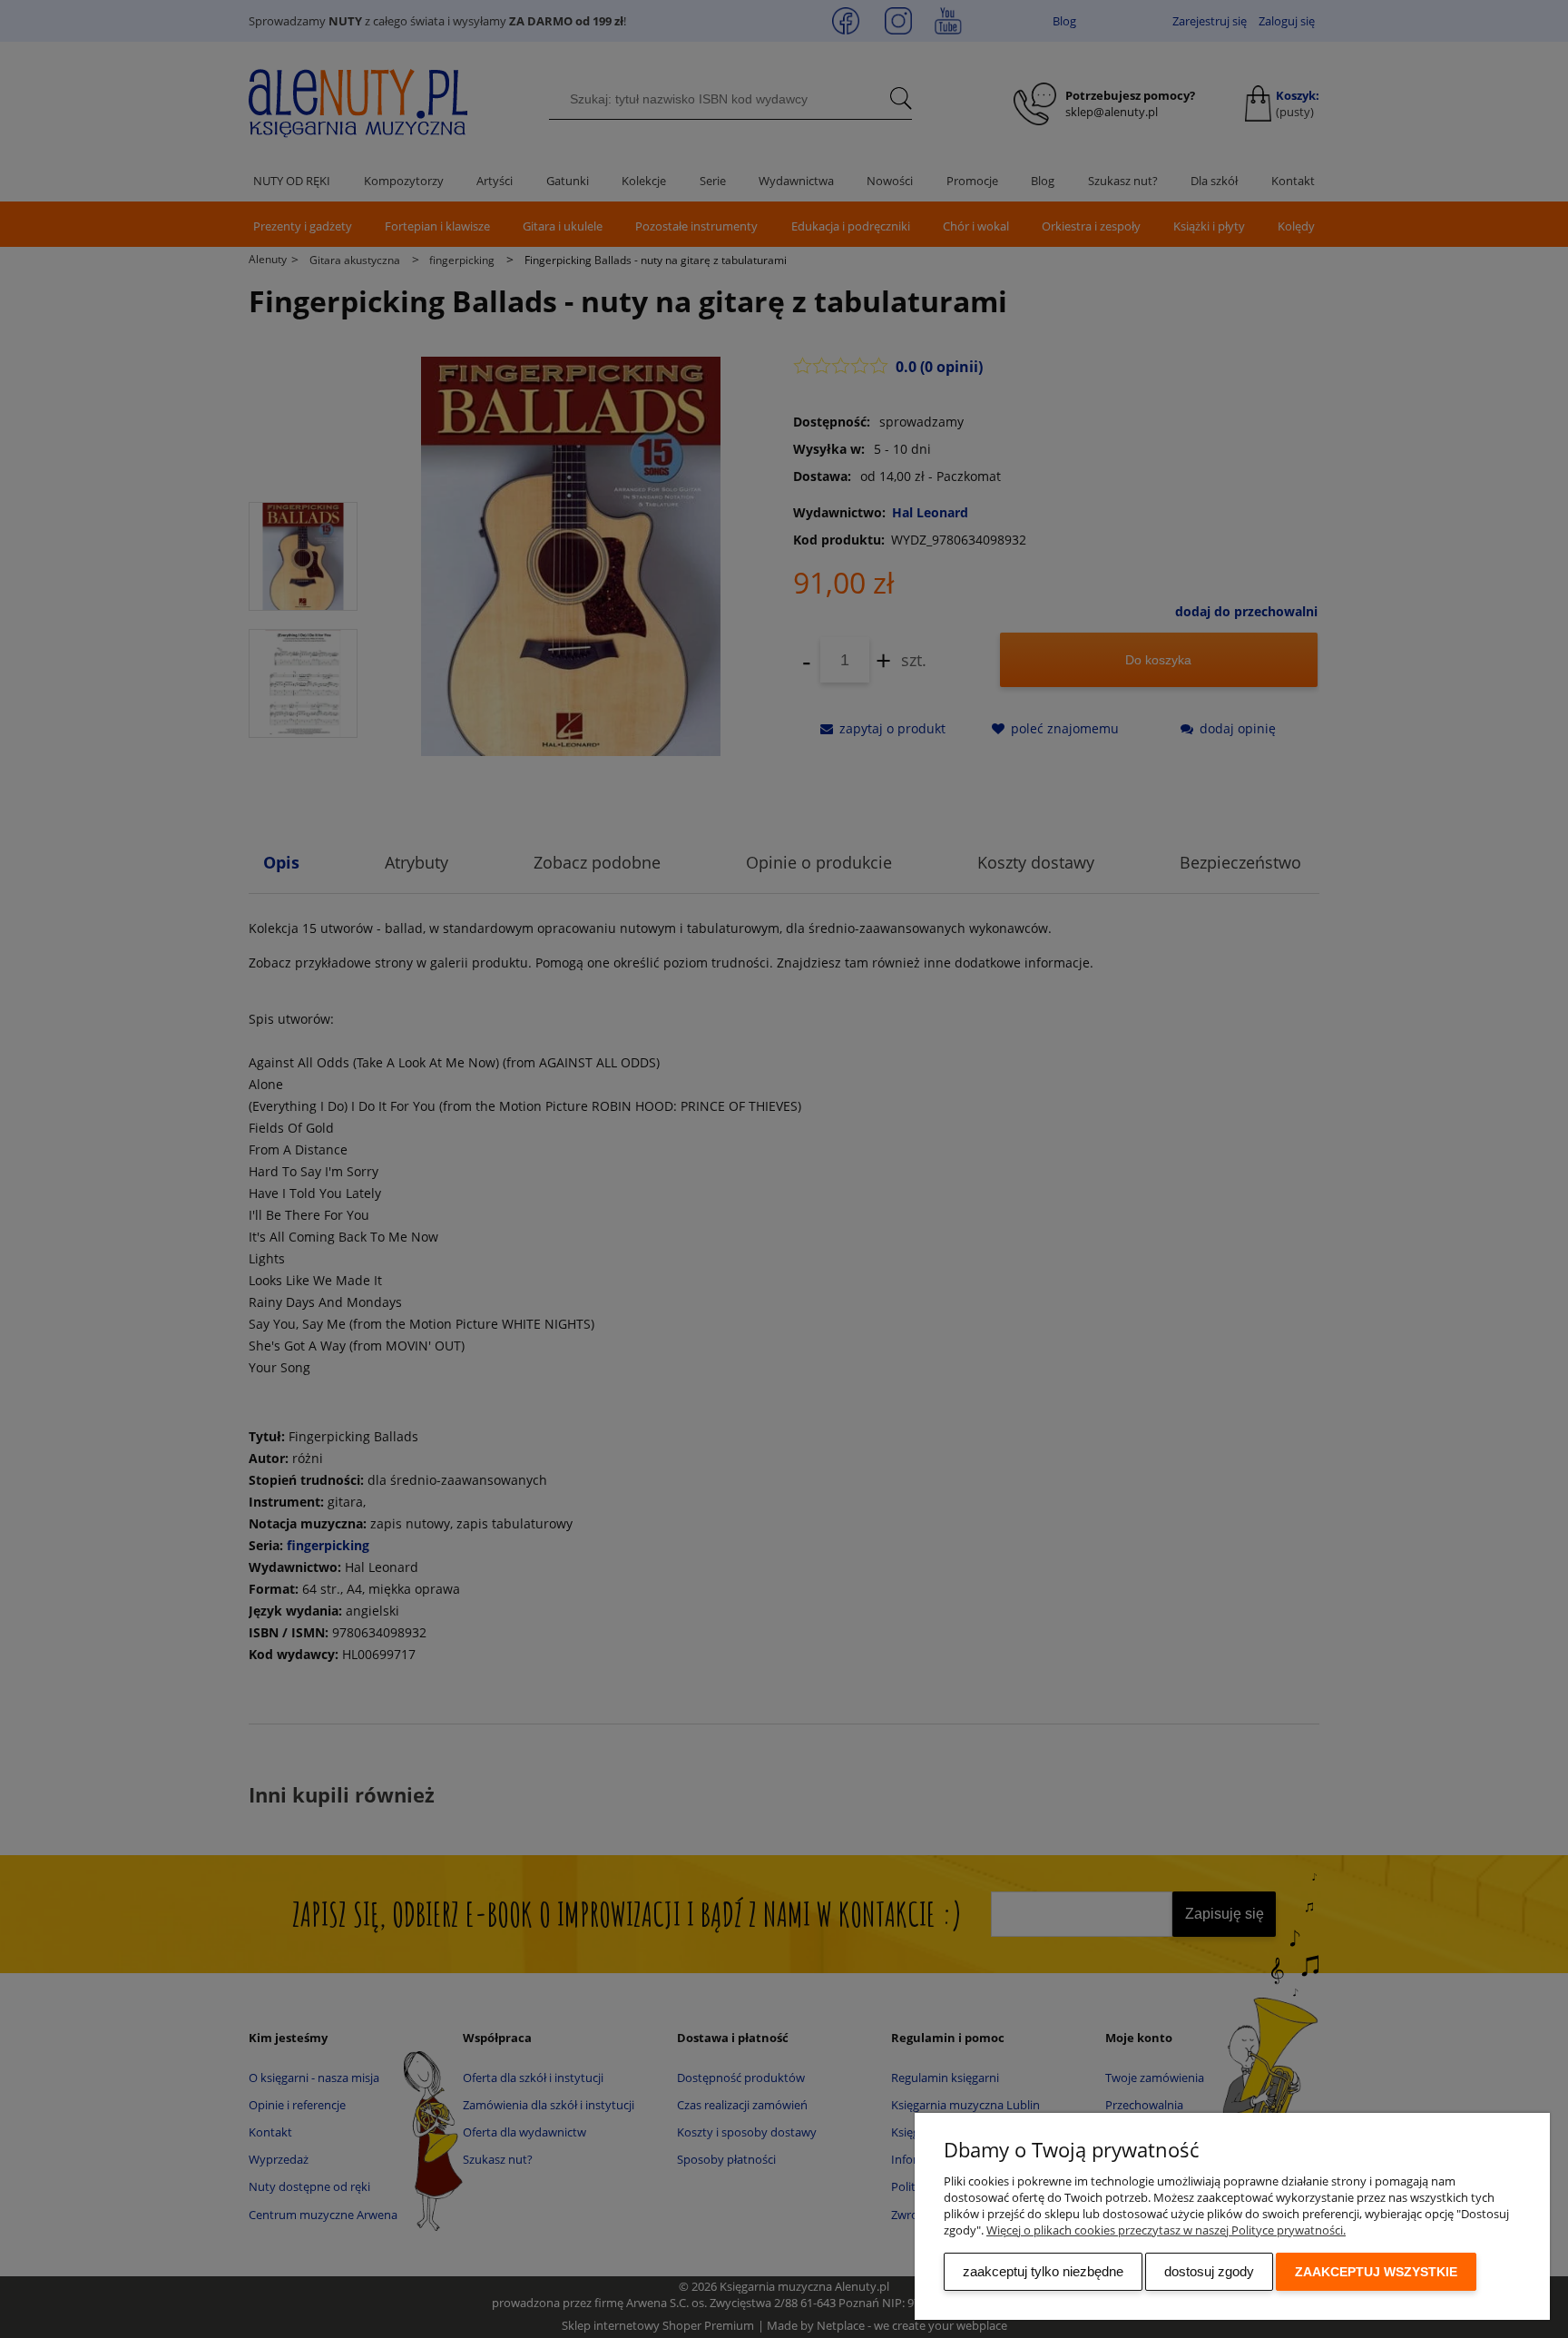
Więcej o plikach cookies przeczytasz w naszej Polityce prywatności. (1166, 2230)
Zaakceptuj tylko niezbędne (1043, 2271)
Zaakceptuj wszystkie (1376, 2272)
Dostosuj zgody (1209, 2271)
